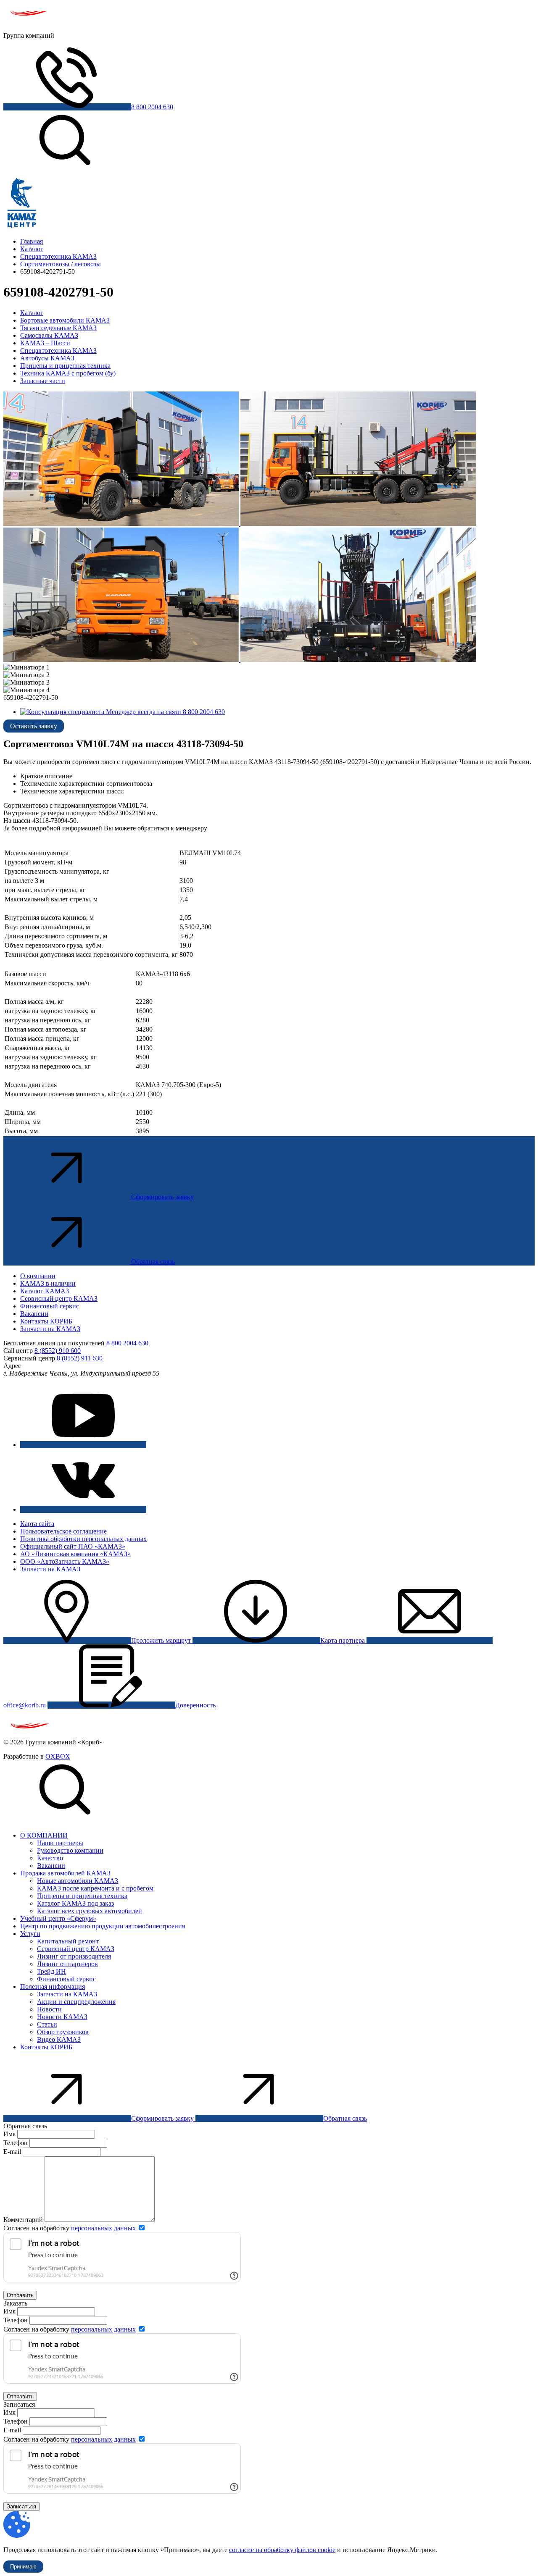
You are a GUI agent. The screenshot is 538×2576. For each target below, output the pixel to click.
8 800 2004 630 (152, 107)
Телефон (16, 2143)
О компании (38, 1276)
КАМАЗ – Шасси (45, 343)
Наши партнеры (60, 1843)
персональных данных (103, 2228)
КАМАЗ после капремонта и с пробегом (95, 1888)
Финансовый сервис (50, 1306)
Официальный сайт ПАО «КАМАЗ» (73, 1546)
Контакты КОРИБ (46, 1321)
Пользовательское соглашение (63, 1531)
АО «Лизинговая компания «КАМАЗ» (75, 1554)
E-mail (13, 2152)
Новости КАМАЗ (62, 2017)
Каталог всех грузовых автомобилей (90, 1911)
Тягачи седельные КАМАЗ (58, 328)
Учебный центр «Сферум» (58, 1918)
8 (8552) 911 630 (80, 1358)
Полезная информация (53, 1986)
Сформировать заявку (162, 1197)
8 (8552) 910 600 (58, 1351)
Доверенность (195, 1705)
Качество (50, 1858)
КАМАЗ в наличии (48, 1283)
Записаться (21, 2506)
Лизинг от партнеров (67, 1964)
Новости (49, 2009)
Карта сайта (37, 1524)
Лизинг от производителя (74, 1956)
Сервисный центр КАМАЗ (59, 1299)
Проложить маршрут (162, 1640)
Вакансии (34, 1314)
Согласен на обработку (70, 2228)
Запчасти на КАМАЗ (50, 1329)
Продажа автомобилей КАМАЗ (65, 1873)
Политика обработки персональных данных (83, 1539)
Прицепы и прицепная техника (65, 366)
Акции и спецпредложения (76, 2002)
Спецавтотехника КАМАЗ (58, 351)
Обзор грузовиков (63, 2032)
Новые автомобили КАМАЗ (78, 1881)
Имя (9, 2134)
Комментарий (23, 2220)
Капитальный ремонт (68, 1941)
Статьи (47, 2024)
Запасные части (43, 381)
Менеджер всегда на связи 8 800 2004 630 (165, 712)
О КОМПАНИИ (44, 1835)
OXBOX (58, 1756)
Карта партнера (343, 1640)
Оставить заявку (34, 726)
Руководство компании (70, 1850)
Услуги (30, 1934)
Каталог (32, 313)
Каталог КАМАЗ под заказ (75, 1903)
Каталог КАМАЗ (45, 1291)
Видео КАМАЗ (59, 2039)
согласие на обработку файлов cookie (282, 2550)
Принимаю (23, 2567)
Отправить (20, 2295)
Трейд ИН (51, 1971)
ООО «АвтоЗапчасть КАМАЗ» (65, 1561)
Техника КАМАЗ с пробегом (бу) (68, 373)
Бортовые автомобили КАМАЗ (65, 320)
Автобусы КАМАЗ (47, 358)
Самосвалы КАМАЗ (49, 335)
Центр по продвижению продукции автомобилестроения (103, 1926)
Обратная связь (153, 1262)
